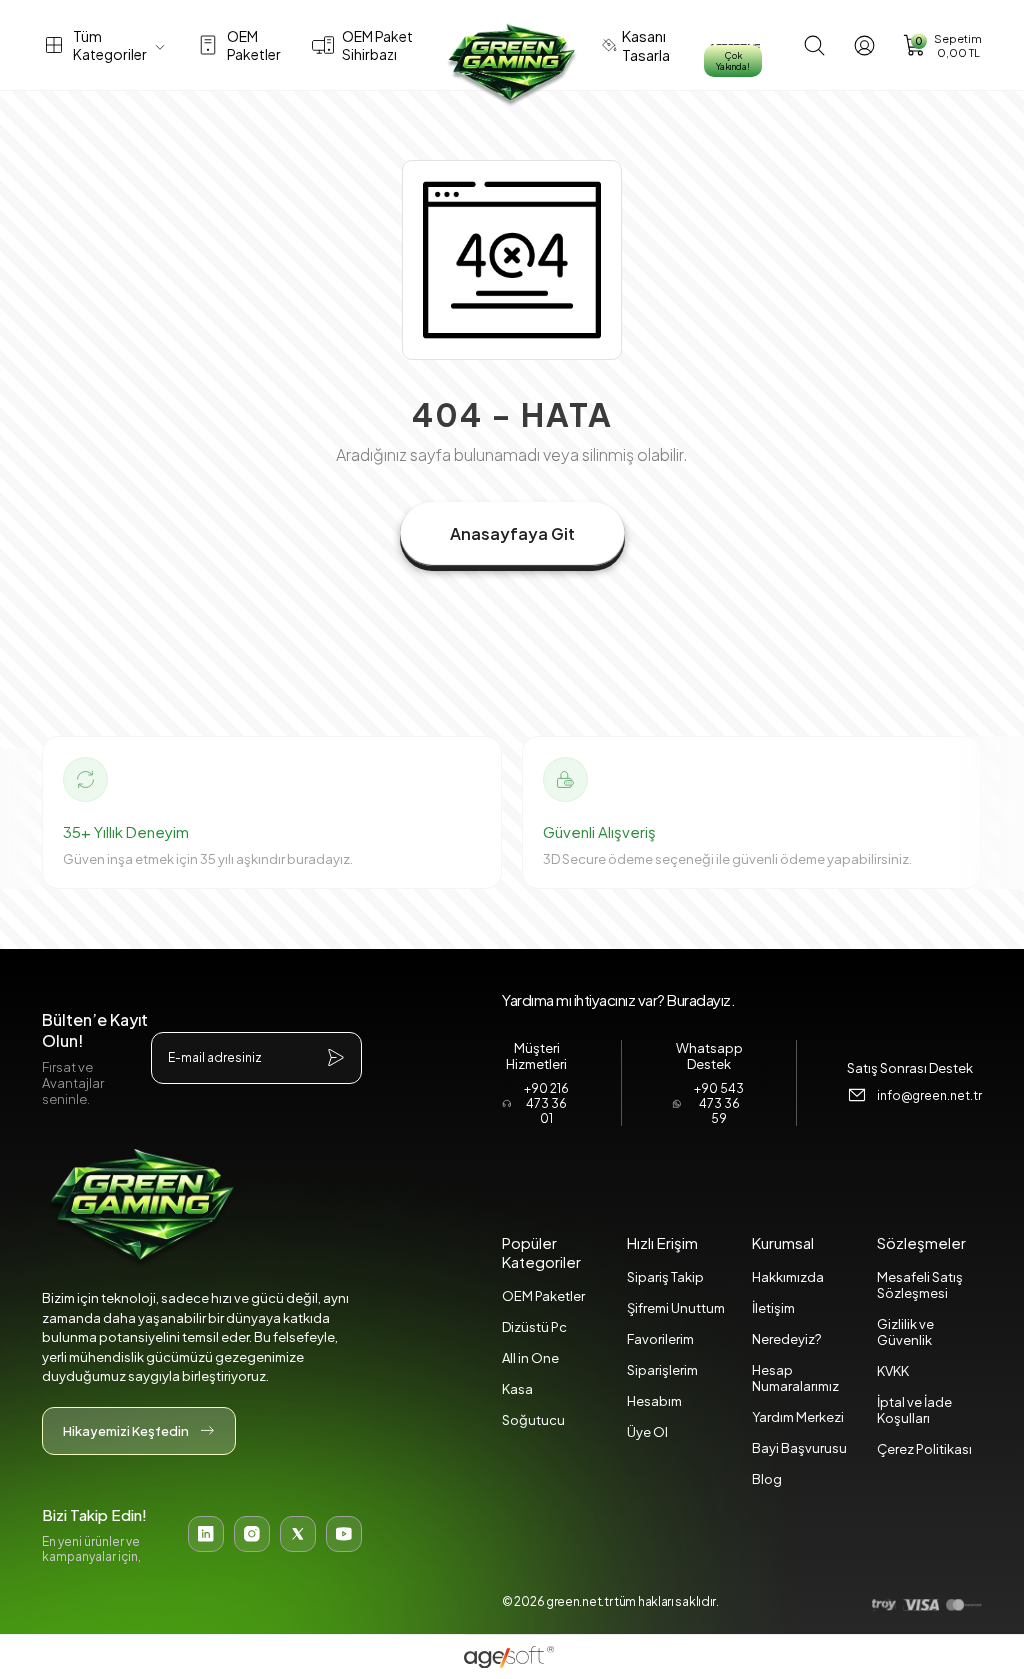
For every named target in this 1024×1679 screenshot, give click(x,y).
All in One (530, 1358)
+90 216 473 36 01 (546, 1103)
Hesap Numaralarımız (795, 1378)
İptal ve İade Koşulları (914, 1410)
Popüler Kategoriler (541, 1252)
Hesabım (654, 1401)
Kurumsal (783, 1242)
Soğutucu (533, 1420)
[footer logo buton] (202, 1208)
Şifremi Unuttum (676, 1308)
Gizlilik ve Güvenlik (905, 1332)
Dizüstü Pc (534, 1327)
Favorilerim (660, 1339)
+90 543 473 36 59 (719, 1103)
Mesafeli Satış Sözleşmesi (920, 1285)
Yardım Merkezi (798, 1417)
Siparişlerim (662, 1370)
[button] (942, 45)
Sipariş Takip (665, 1277)
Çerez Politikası (924, 1449)
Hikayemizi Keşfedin (126, 1431)
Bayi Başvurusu (799, 1448)
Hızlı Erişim (662, 1242)
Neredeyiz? (786, 1339)
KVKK (893, 1371)
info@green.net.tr (929, 1095)
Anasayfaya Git (512, 533)
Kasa (517, 1389)
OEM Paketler (543, 1296)
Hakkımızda (788, 1277)
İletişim (773, 1308)
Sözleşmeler (921, 1242)
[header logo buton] (512, 65)
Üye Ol (647, 1432)
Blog (767, 1479)
